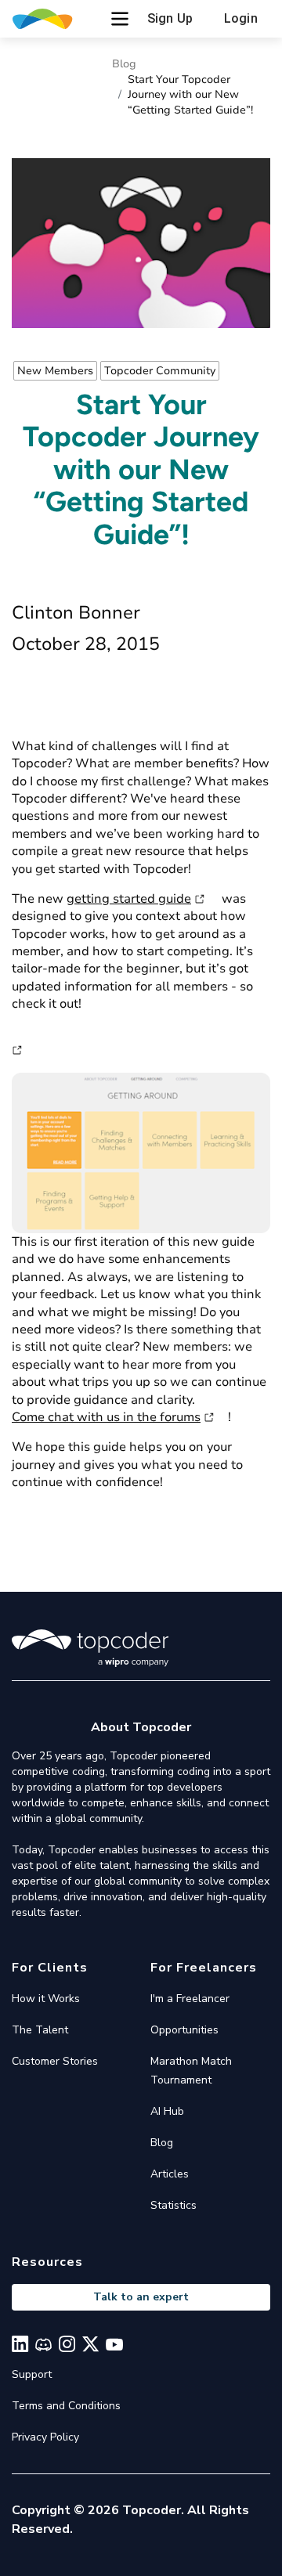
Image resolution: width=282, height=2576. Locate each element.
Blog (124, 64)
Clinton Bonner (76, 613)
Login (241, 18)
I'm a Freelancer (190, 1999)
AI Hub (167, 2111)
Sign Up (170, 18)
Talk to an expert (141, 2297)
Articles (170, 2174)
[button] (120, 19)
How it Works (46, 1999)
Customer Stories (55, 2061)
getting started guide (129, 899)
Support (32, 2374)
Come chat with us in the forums (106, 1417)
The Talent (40, 2030)
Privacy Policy (45, 2437)
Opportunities (184, 2030)
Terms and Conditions (66, 2406)
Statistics (174, 2205)
